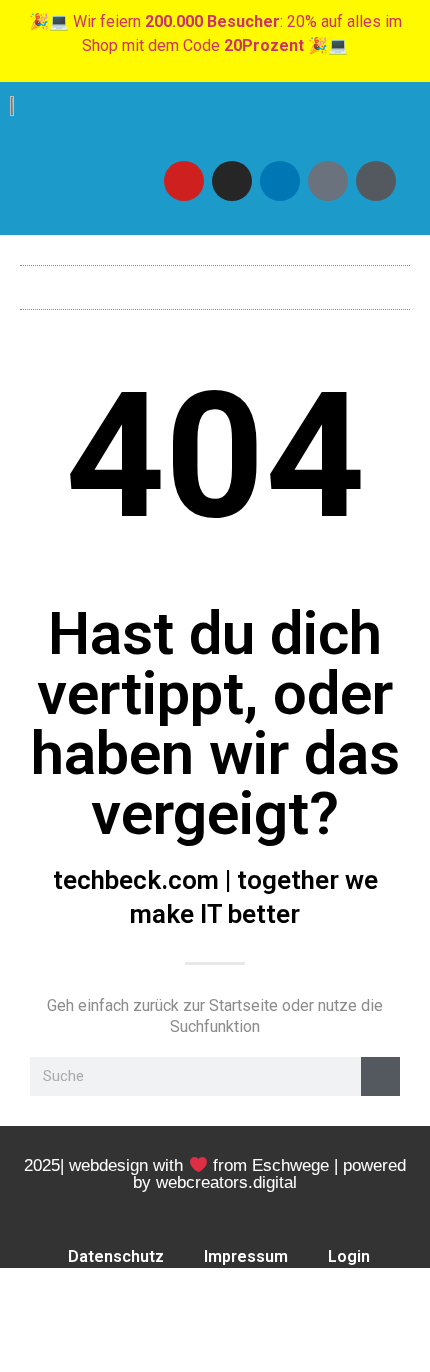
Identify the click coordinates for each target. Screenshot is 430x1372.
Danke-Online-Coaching (219, 1348)
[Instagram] (232, 181)
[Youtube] (184, 181)
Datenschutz (116, 1256)
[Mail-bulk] (328, 181)
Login (349, 1256)
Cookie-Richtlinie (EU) (219, 1302)
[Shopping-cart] (376, 181)
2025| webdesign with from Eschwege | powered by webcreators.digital (214, 1174)
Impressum (246, 1256)
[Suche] (380, 1076)
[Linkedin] (280, 181)
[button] (215, 282)
